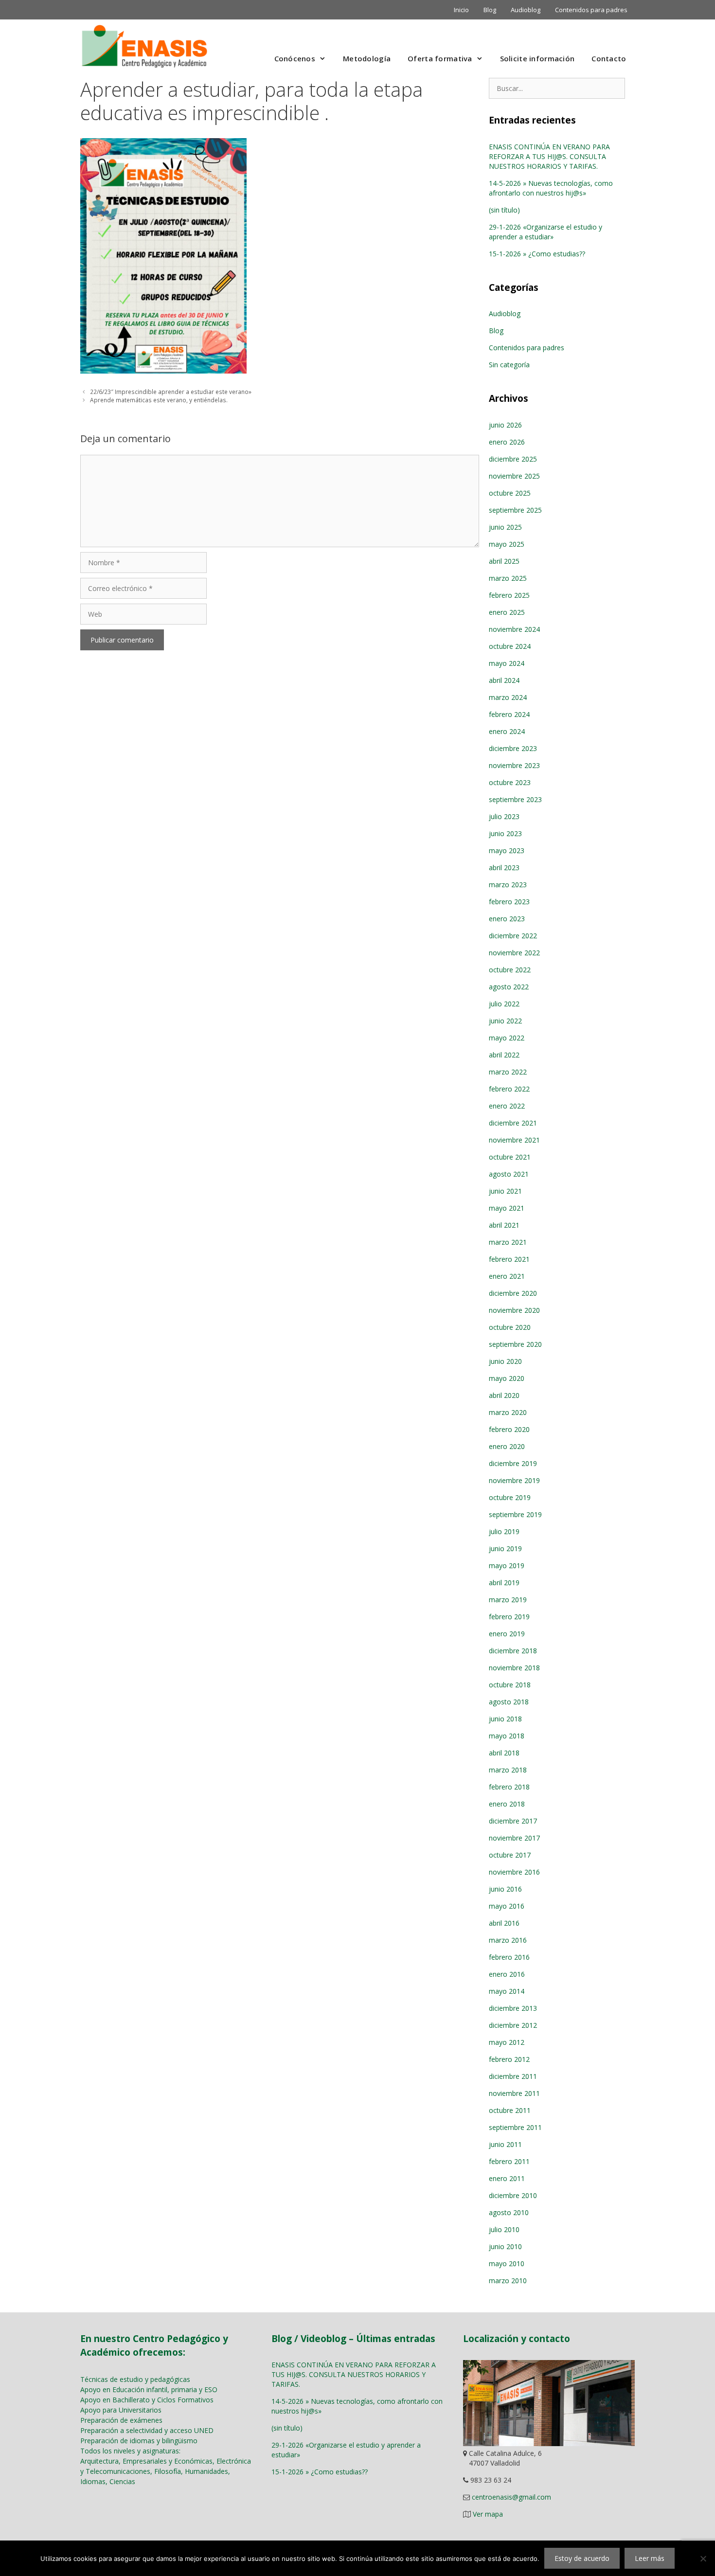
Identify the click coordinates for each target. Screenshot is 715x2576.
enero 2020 (507, 1446)
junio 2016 (505, 1889)
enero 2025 (507, 612)
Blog (490, 10)
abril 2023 (504, 868)
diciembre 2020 (513, 1293)
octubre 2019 (510, 1497)
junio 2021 (505, 1191)
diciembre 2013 (513, 2008)
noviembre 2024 (514, 629)
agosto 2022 (509, 987)
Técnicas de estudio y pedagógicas (135, 2379)
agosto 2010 (509, 2212)
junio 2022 (505, 1021)
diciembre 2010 (513, 2195)
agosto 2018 (509, 1702)
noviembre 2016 (514, 1872)
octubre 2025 (510, 493)
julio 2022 (504, 1004)
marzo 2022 (508, 1072)
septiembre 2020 (515, 1344)
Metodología (367, 58)
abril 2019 (504, 1583)
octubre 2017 (510, 1855)
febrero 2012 (509, 2059)
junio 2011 (505, 2144)
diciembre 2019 (513, 1463)
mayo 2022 (507, 1038)
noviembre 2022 (514, 953)
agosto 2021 (509, 1174)
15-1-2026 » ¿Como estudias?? (537, 254)
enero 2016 (507, 1974)
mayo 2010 (507, 2263)
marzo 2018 (508, 1770)
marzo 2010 (508, 2281)
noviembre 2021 (514, 1140)
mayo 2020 (507, 1378)
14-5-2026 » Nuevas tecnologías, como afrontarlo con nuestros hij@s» (551, 188)
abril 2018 (504, 1753)
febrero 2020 (509, 1429)
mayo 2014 (507, 1991)
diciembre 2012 (513, 2025)
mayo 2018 (507, 1736)
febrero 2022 (509, 1089)
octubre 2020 (510, 1327)
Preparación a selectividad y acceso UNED (147, 2430)
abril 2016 (504, 1923)
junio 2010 (505, 2246)
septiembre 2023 (515, 799)
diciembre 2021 (513, 1123)
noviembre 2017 (514, 1838)
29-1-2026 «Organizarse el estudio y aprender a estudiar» (545, 232)
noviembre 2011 (514, 2093)
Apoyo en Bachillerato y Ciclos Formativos (147, 2400)
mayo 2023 (507, 850)
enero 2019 (507, 1634)
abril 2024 (504, 680)
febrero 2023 (509, 902)
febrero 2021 (509, 1259)
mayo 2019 (507, 1565)
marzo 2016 (508, 1940)
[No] (703, 2558)
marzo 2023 (508, 885)
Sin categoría (509, 365)
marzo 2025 (508, 578)
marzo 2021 (508, 1242)
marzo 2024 (508, 697)
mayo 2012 (507, 2042)
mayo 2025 (507, 544)
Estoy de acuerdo (582, 2558)
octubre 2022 (510, 970)
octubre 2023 (510, 782)
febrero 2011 (509, 2161)
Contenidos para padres (591, 10)
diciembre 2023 (513, 748)
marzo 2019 (508, 1600)
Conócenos (295, 58)
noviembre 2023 (514, 765)
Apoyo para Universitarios (121, 2410)
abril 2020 (504, 1395)
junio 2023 (505, 833)
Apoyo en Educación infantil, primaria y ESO (149, 2389)
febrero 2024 (509, 714)
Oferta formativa (440, 58)
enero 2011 (507, 2178)
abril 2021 (504, 1225)
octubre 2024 (510, 646)
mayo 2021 (507, 1208)
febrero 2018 (509, 1787)
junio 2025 (505, 527)
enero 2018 (507, 1804)
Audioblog (526, 10)
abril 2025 (504, 561)
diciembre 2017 (513, 1821)
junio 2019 (505, 1548)
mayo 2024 (507, 663)
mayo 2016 (507, 1906)
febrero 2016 (509, 1957)
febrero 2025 (509, 595)
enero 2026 (507, 442)
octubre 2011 (510, 2110)
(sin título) (504, 210)
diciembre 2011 (513, 2076)
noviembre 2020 (514, 1310)
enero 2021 (507, 1276)
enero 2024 (507, 731)
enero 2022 (507, 1106)
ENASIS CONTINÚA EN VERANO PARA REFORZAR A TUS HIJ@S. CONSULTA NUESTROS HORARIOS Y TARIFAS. (549, 156)
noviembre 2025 (514, 476)
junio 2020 (505, 1361)
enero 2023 (507, 919)
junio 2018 (505, 1719)
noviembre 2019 (514, 1480)
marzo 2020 (508, 1412)
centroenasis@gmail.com (511, 2497)
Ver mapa (488, 2514)
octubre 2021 (510, 1157)
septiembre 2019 (515, 1514)
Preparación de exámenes (121, 2420)
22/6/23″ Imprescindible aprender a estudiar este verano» (171, 392)
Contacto (609, 58)
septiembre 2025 (515, 510)
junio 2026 (505, 425)
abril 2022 (504, 1055)
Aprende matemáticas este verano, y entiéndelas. (159, 400)
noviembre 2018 (514, 1668)
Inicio (461, 10)
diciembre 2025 (513, 459)
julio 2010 (504, 2229)
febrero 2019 (509, 1617)
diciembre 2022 (513, 936)
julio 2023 (504, 816)
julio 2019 (504, 1531)
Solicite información (537, 58)
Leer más (650, 2558)
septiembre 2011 (515, 2127)
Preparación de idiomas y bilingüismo (139, 2441)
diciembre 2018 (513, 1651)
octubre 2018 (510, 1685)
